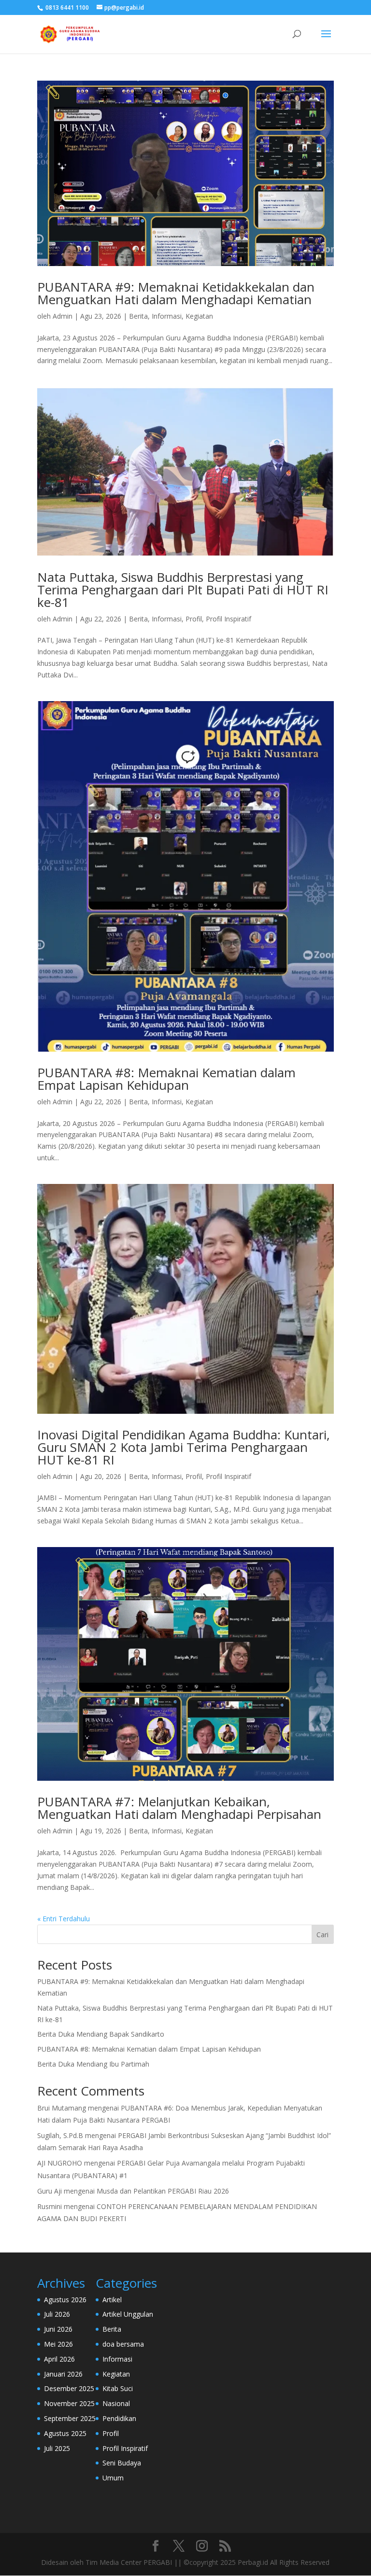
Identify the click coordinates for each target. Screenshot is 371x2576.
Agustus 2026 (65, 2300)
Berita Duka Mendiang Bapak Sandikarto (101, 2034)
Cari (322, 1935)
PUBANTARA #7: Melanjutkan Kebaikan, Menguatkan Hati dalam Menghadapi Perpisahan (179, 1808)
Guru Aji (50, 2191)
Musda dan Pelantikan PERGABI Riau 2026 (163, 2191)
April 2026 (59, 2359)
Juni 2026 (58, 2329)
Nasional (116, 2403)
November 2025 (69, 2403)
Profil (194, 619)
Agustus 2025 (65, 2433)
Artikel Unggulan (128, 2314)
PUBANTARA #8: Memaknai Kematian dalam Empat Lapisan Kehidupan (166, 1079)
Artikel (112, 2300)
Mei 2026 (58, 2344)
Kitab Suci (118, 2388)
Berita (138, 316)
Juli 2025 (57, 2448)
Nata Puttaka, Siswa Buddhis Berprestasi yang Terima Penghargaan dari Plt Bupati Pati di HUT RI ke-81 (183, 590)
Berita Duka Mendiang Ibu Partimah (93, 2064)
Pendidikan (119, 2418)
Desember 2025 (69, 2388)
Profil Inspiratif (228, 619)
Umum (113, 2478)
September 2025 (70, 2418)
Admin (63, 316)
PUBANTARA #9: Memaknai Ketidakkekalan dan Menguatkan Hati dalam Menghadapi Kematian (176, 293)
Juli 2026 (57, 2314)
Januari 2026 (63, 2374)
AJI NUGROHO (60, 2163)
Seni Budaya (122, 2463)
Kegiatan (199, 316)
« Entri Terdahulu (64, 1919)
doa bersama (123, 2344)
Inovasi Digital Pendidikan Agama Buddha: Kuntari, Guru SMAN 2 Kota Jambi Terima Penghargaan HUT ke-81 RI (184, 1447)
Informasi (167, 316)
